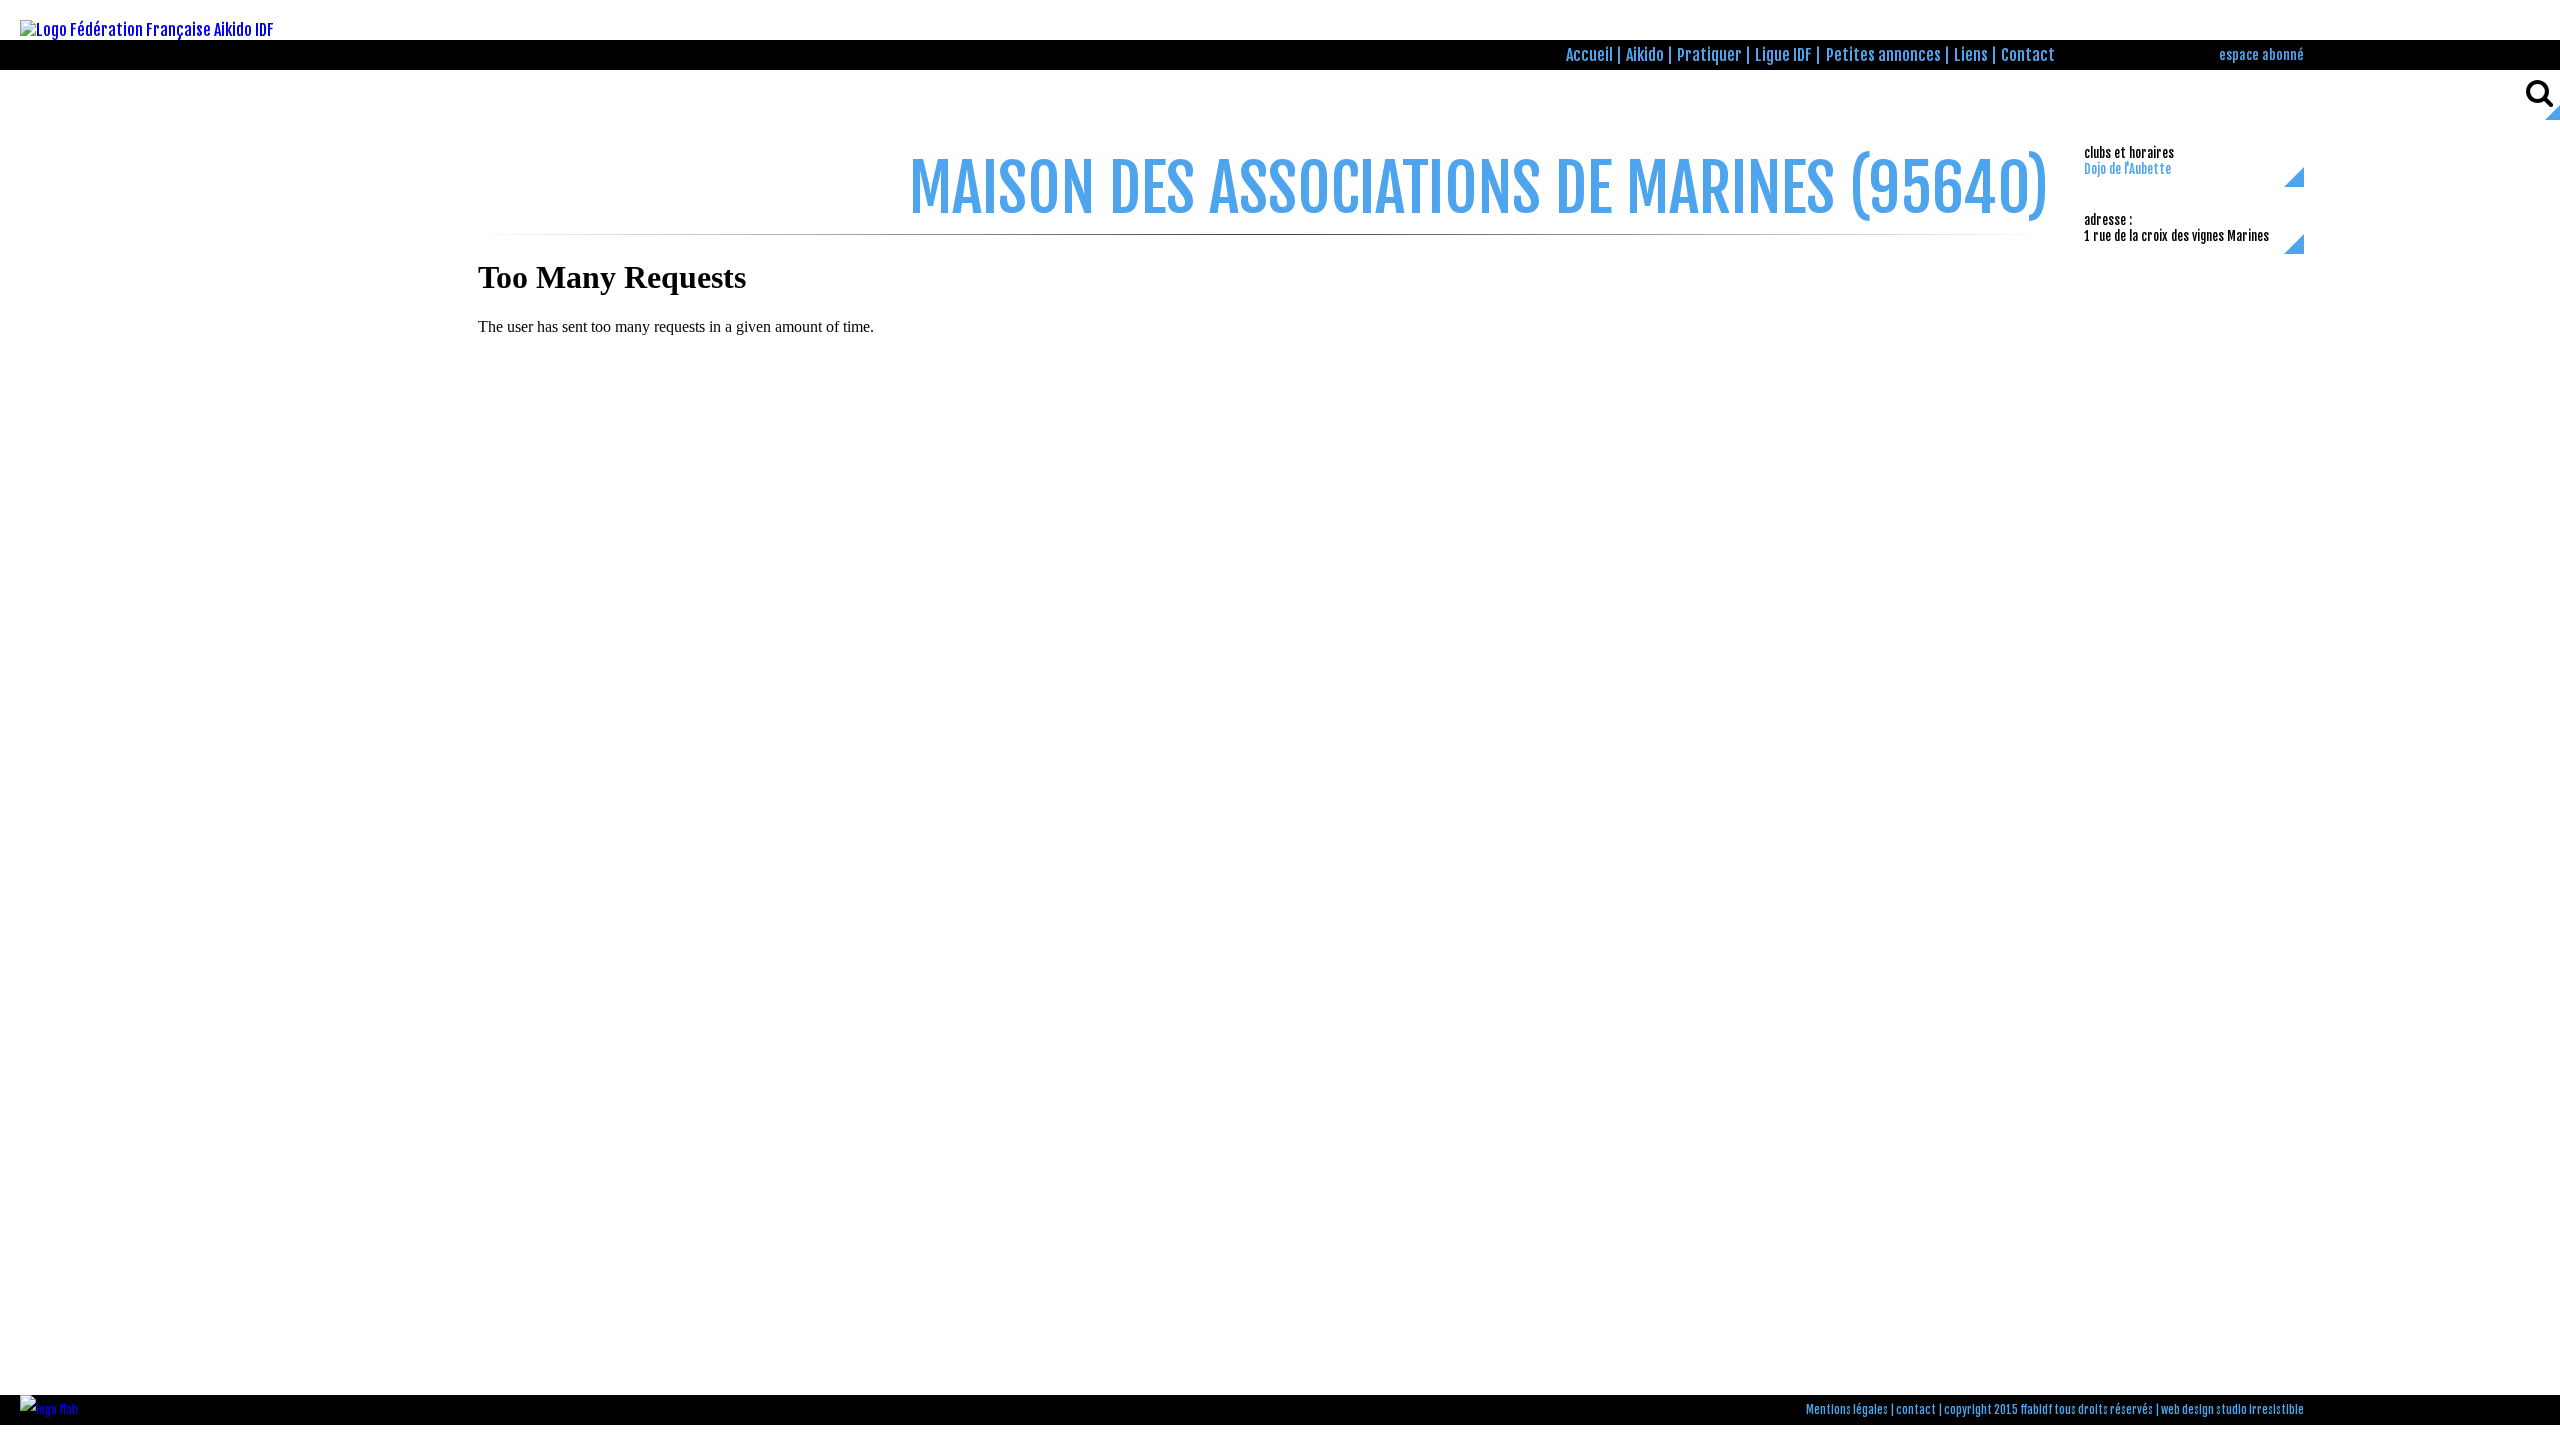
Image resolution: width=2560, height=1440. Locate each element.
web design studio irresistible (2232, 1410)
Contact (2028, 55)
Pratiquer (1709, 55)
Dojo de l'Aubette (2127, 169)
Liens (1971, 55)
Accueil (1589, 55)
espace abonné (2261, 54)
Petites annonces (1883, 55)
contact (1916, 1410)
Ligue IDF (1783, 55)
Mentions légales (1847, 1410)
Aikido (1645, 55)
